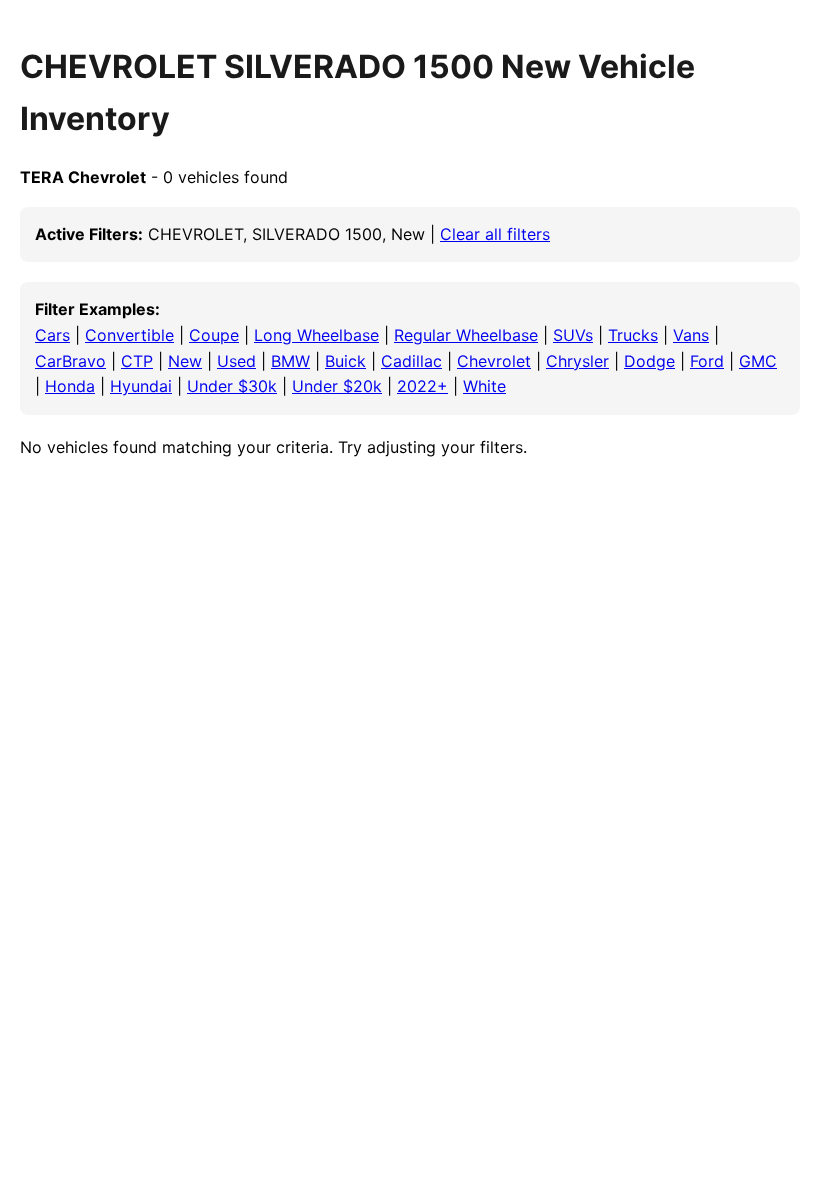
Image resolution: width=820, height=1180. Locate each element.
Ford (707, 361)
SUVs (573, 335)
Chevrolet (494, 361)
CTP (137, 361)
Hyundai (141, 386)
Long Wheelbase (316, 335)
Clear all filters (495, 234)
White (484, 386)
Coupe (214, 335)
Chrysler (577, 361)
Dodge (649, 361)
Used (236, 361)
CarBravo (70, 361)
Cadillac (411, 361)
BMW (290, 361)
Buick (345, 361)
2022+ (422, 386)
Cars (52, 335)
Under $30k (232, 386)
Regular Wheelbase (466, 335)
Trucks (633, 335)
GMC (758, 361)
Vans (691, 335)
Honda (70, 386)
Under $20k (337, 386)
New (185, 361)
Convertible (129, 335)
